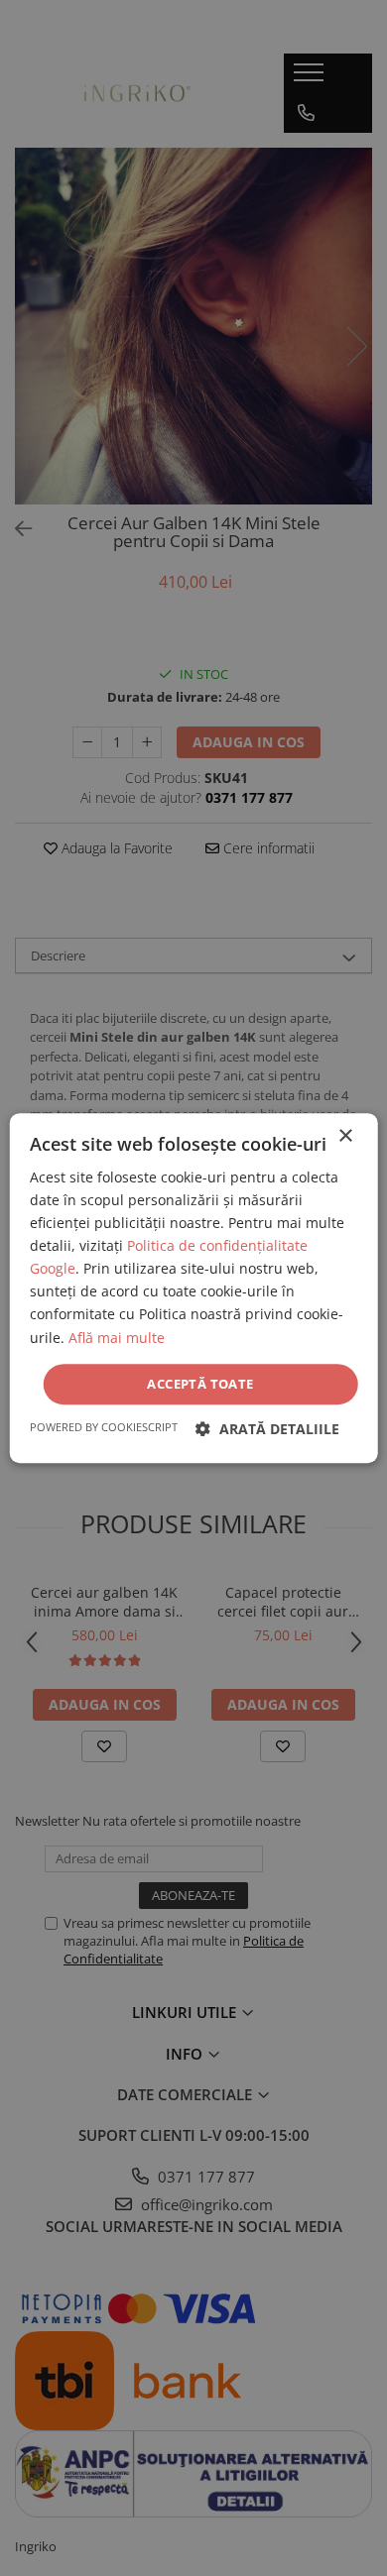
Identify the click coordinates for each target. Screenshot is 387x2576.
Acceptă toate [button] (200, 1384)
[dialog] (193, 1288)
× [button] (345, 1136)
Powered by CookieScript (104, 1427)
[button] (267, 1429)
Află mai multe (117, 1338)
